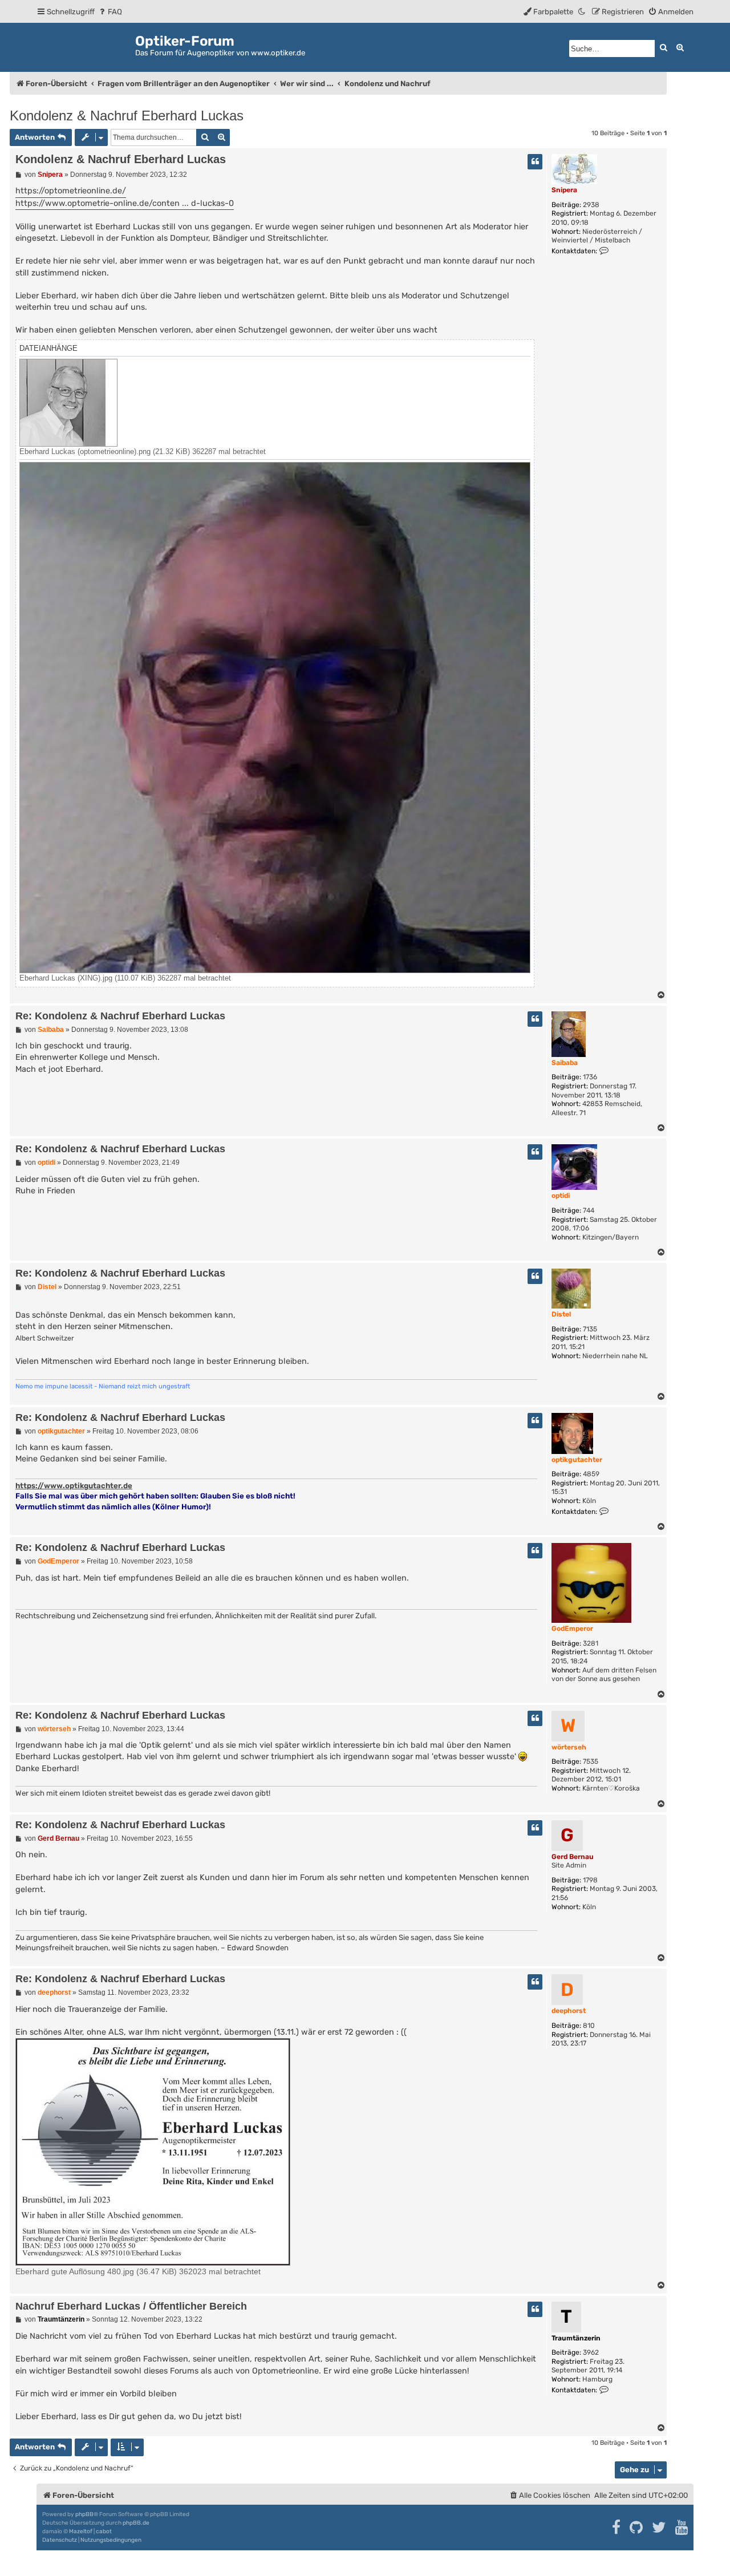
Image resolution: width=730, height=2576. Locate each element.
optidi (561, 1196)
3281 (591, 1643)
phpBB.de (136, 2523)
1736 (590, 1077)
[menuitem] (110, 12)
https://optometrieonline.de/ (71, 191)
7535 (591, 1761)
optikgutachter (577, 1460)
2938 (591, 205)
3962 (591, 2352)
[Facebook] (617, 2528)
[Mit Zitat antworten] (535, 162)
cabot (104, 2532)
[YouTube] (682, 2528)
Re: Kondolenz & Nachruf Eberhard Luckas (120, 1016)
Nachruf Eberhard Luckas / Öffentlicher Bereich (131, 2306)
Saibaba (565, 1063)
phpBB (84, 2514)
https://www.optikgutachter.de (74, 1486)
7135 (590, 1329)
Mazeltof (81, 2532)
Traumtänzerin (576, 2338)
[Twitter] (660, 2528)
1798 (590, 1880)
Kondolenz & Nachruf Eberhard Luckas (127, 116)
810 (589, 2026)
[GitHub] (637, 2528)
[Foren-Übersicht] (86, 45)
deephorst (569, 2011)
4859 (591, 1474)
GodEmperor (572, 1629)
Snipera (564, 190)
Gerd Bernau (573, 1857)
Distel (561, 1314)
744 (589, 1210)
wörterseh (569, 1747)
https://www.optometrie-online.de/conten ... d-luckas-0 (125, 203)
